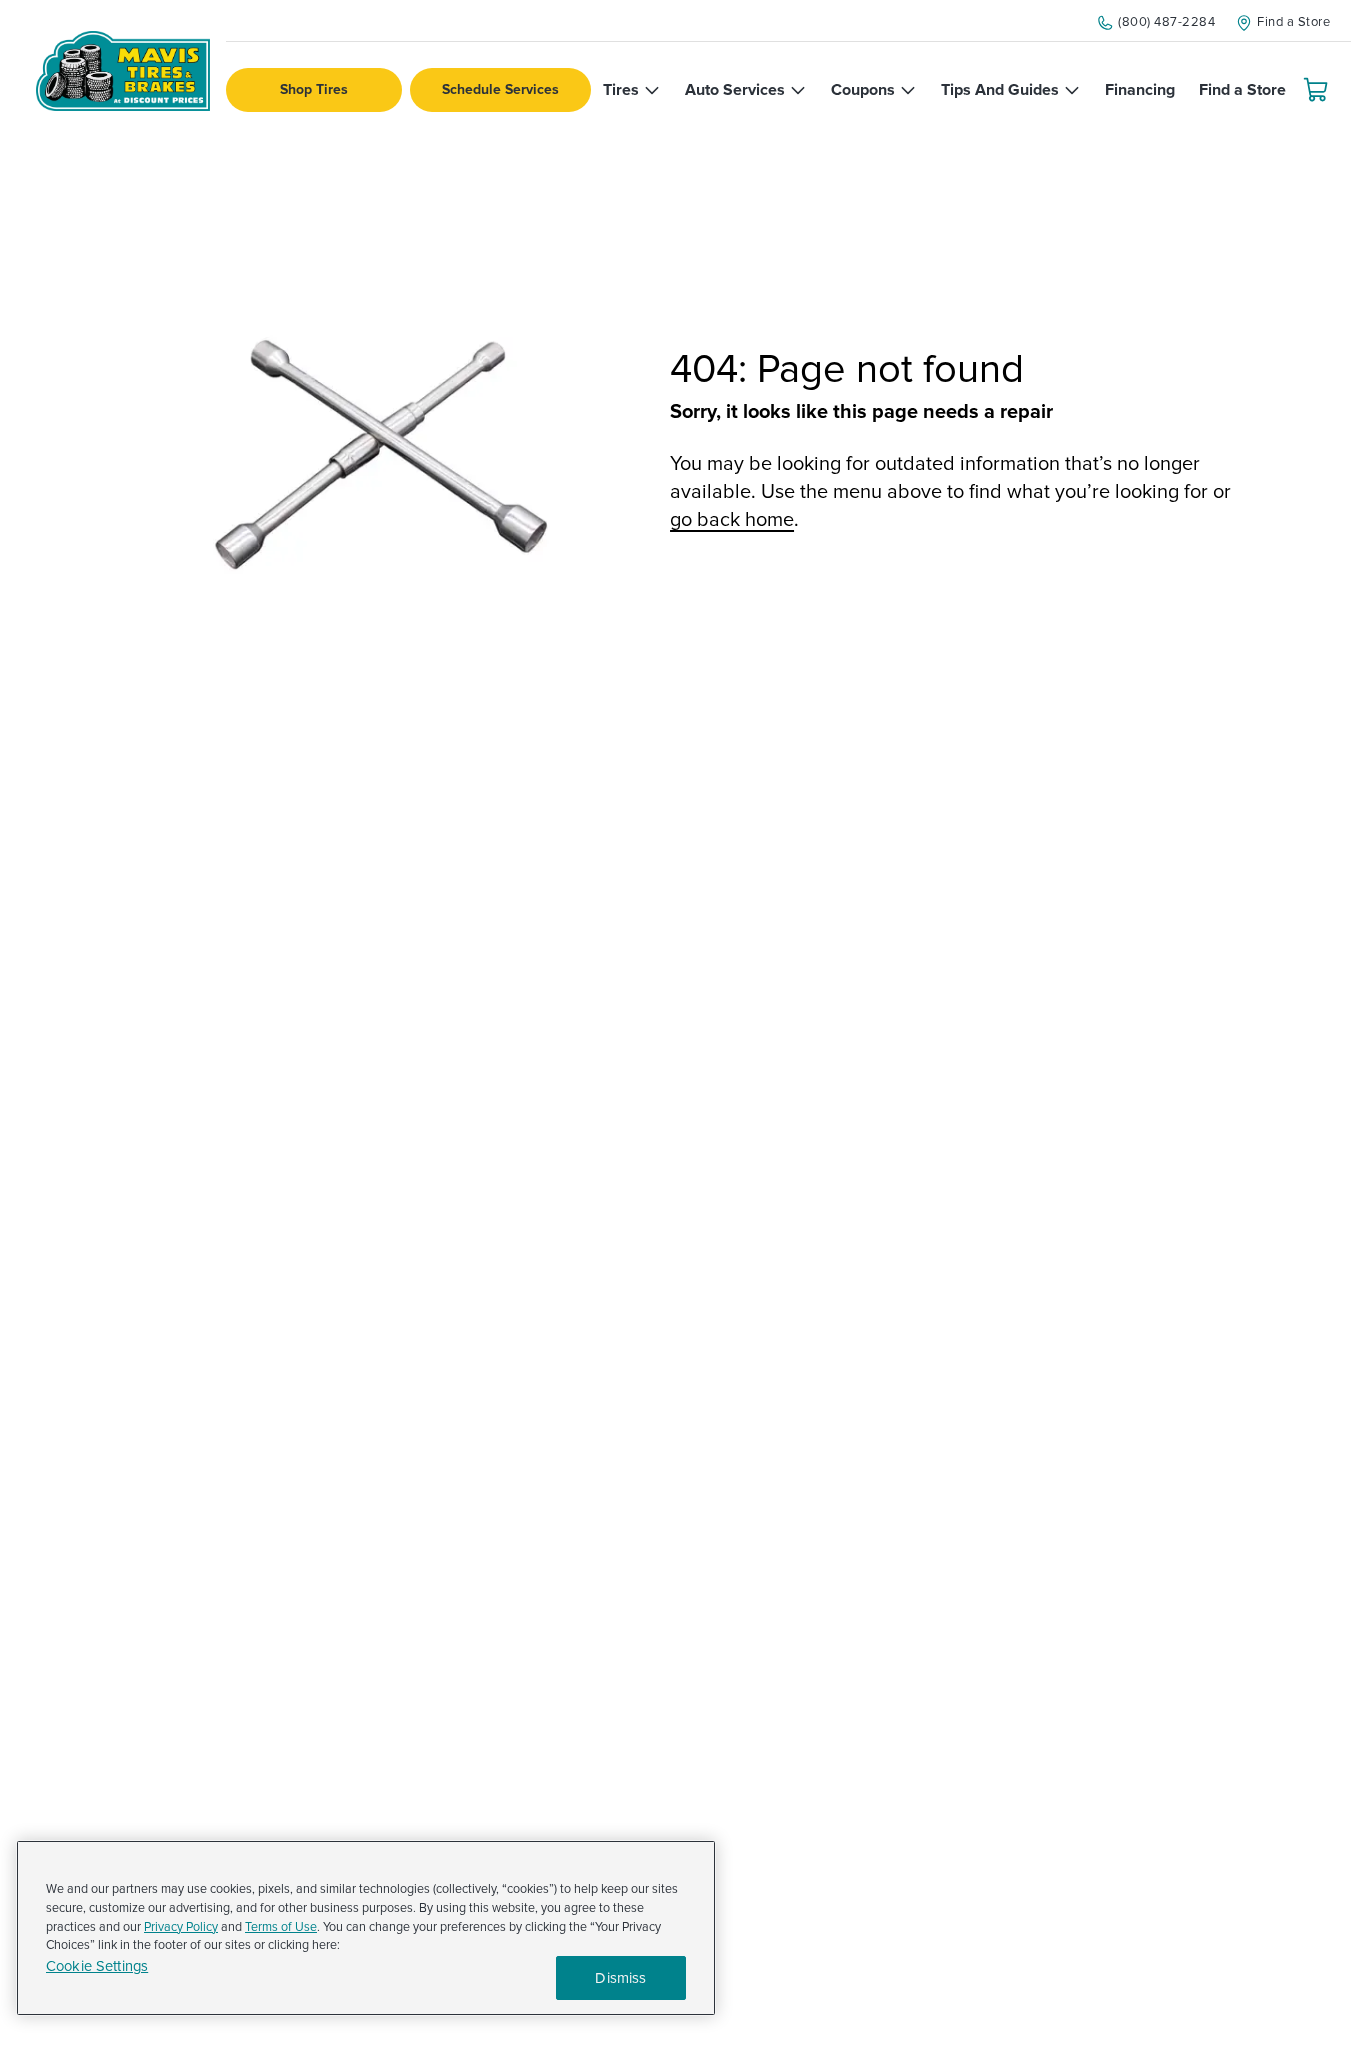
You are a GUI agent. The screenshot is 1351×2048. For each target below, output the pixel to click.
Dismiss (620, 1978)
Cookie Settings (97, 1966)
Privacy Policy (181, 1927)
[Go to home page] (123, 71)
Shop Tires (314, 89)
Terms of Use (281, 1927)
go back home (732, 520)
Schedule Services (500, 89)
